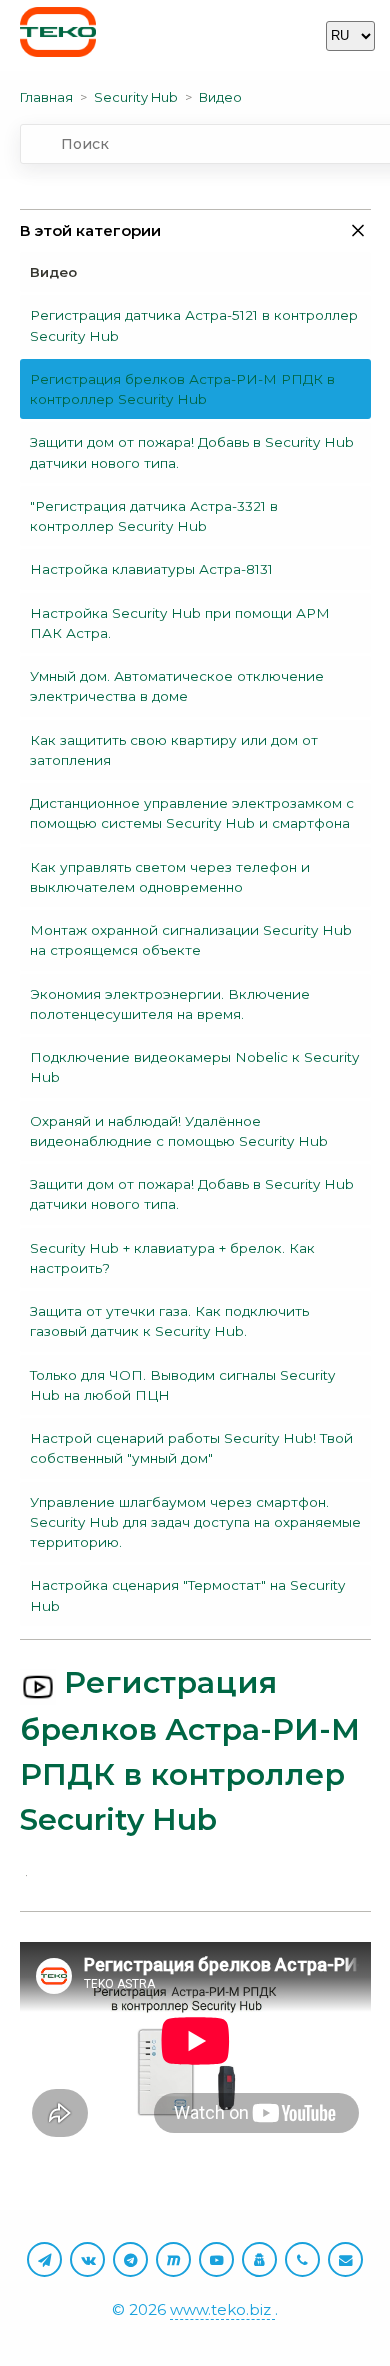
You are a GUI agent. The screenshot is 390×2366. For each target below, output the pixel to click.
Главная (46, 97)
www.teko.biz (222, 2309)
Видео (220, 97)
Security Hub (136, 97)
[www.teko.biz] (58, 35)
